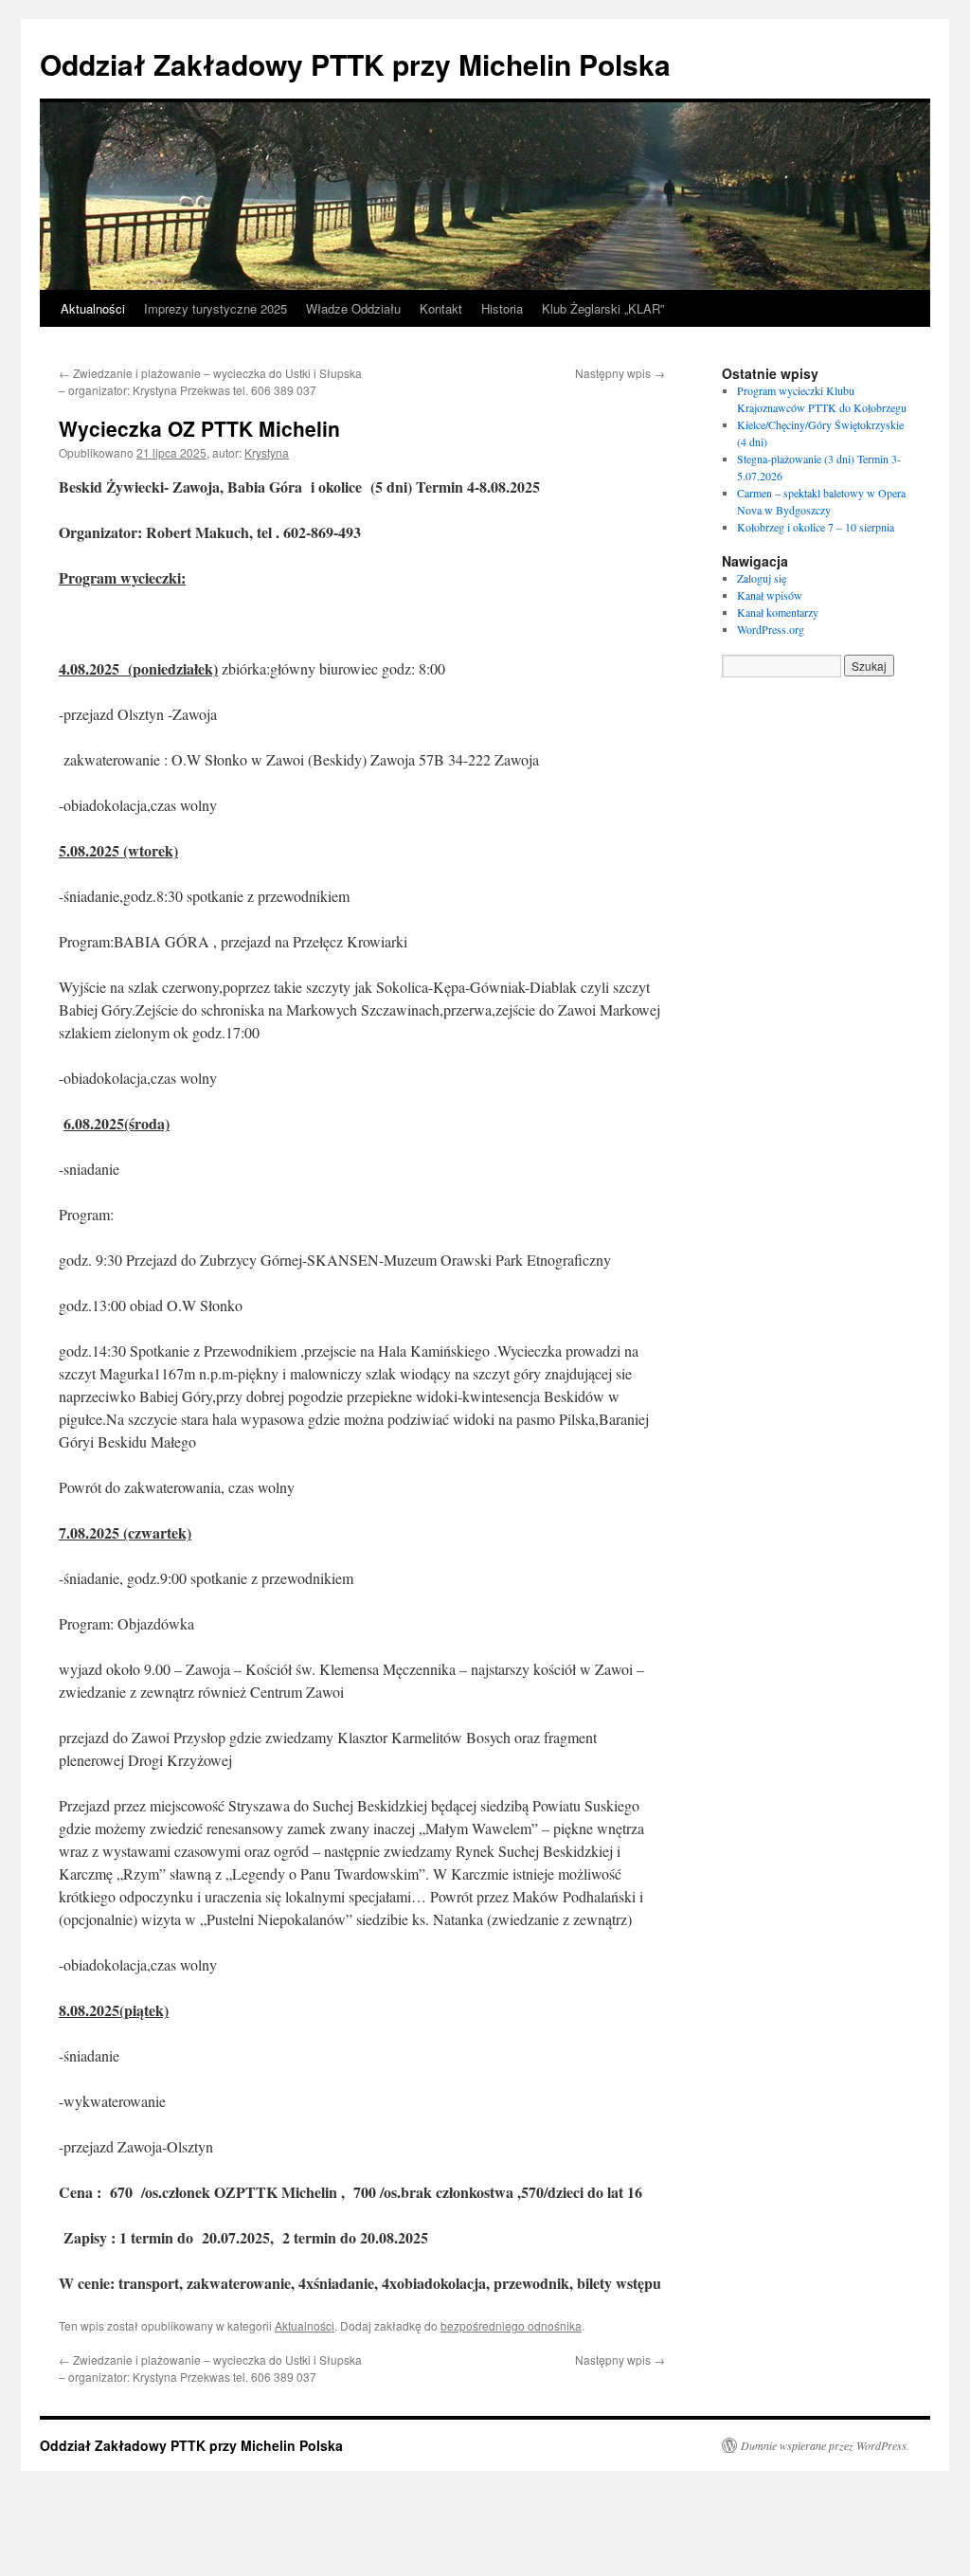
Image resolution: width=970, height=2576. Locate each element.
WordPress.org (771, 629)
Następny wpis (620, 373)
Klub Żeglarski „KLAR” (603, 308)
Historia (502, 308)
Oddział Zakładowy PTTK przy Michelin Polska (355, 64)
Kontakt (441, 308)
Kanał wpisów (770, 595)
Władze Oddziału (353, 308)
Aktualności (93, 308)
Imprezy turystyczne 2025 (216, 308)
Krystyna (267, 452)
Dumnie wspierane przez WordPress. (825, 2445)
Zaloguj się (762, 578)
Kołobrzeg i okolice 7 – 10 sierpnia (816, 527)
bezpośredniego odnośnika (511, 2325)
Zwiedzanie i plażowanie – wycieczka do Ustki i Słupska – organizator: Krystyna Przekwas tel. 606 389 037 (210, 381)
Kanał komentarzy (778, 612)
